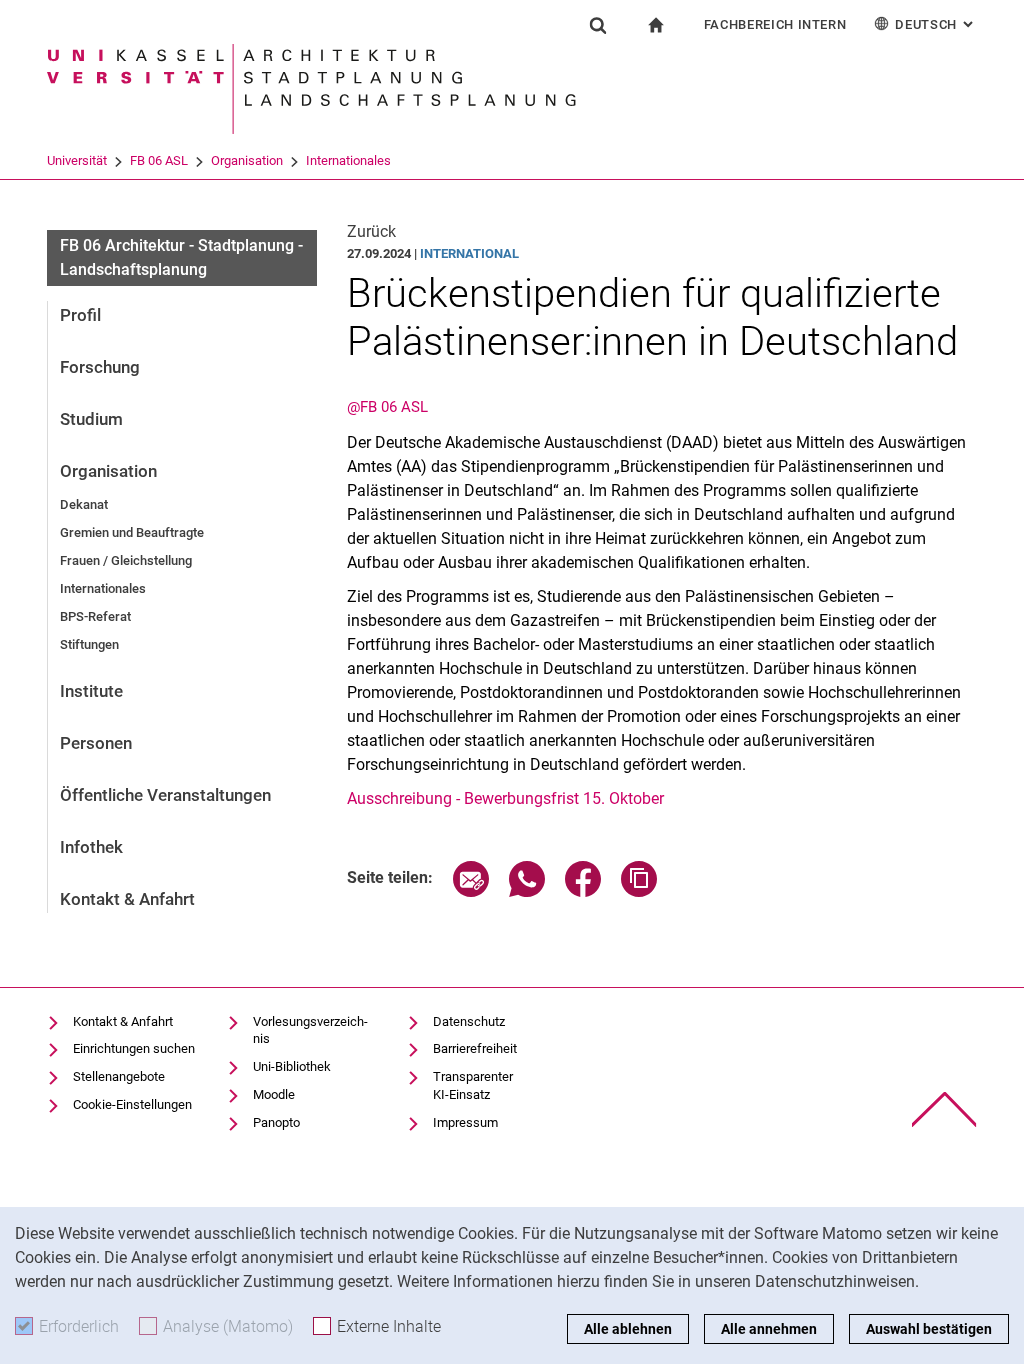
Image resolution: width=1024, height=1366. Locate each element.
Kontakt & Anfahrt (127, 899)
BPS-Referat (95, 616)
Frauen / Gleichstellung (126, 560)
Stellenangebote (119, 1076)
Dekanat (84, 504)
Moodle (274, 1094)
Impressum (465, 1122)
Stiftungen (89, 644)
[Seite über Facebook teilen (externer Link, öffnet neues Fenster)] (583, 891)
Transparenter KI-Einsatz (473, 1085)
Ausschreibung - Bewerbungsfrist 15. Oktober (505, 798)
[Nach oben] (944, 1109)
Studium (91, 419)
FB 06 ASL (159, 160)
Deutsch (936, 24)
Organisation (247, 160)
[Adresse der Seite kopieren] (639, 891)
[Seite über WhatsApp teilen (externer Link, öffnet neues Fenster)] (527, 891)
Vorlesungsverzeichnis (310, 1030)
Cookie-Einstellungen (132, 1104)
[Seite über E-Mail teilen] (471, 891)
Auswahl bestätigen (929, 1329)
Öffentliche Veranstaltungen (165, 795)
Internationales (348, 160)
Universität (77, 160)
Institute (91, 691)
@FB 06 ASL (387, 407)
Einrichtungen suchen (134, 1048)
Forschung (100, 367)
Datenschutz (469, 1021)
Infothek (91, 847)
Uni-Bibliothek (292, 1066)
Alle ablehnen (628, 1329)
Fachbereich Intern (775, 24)
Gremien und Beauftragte (132, 532)
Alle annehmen (769, 1329)
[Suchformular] (598, 25)
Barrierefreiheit (475, 1048)
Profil (80, 315)
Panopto (276, 1122)
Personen (96, 743)
